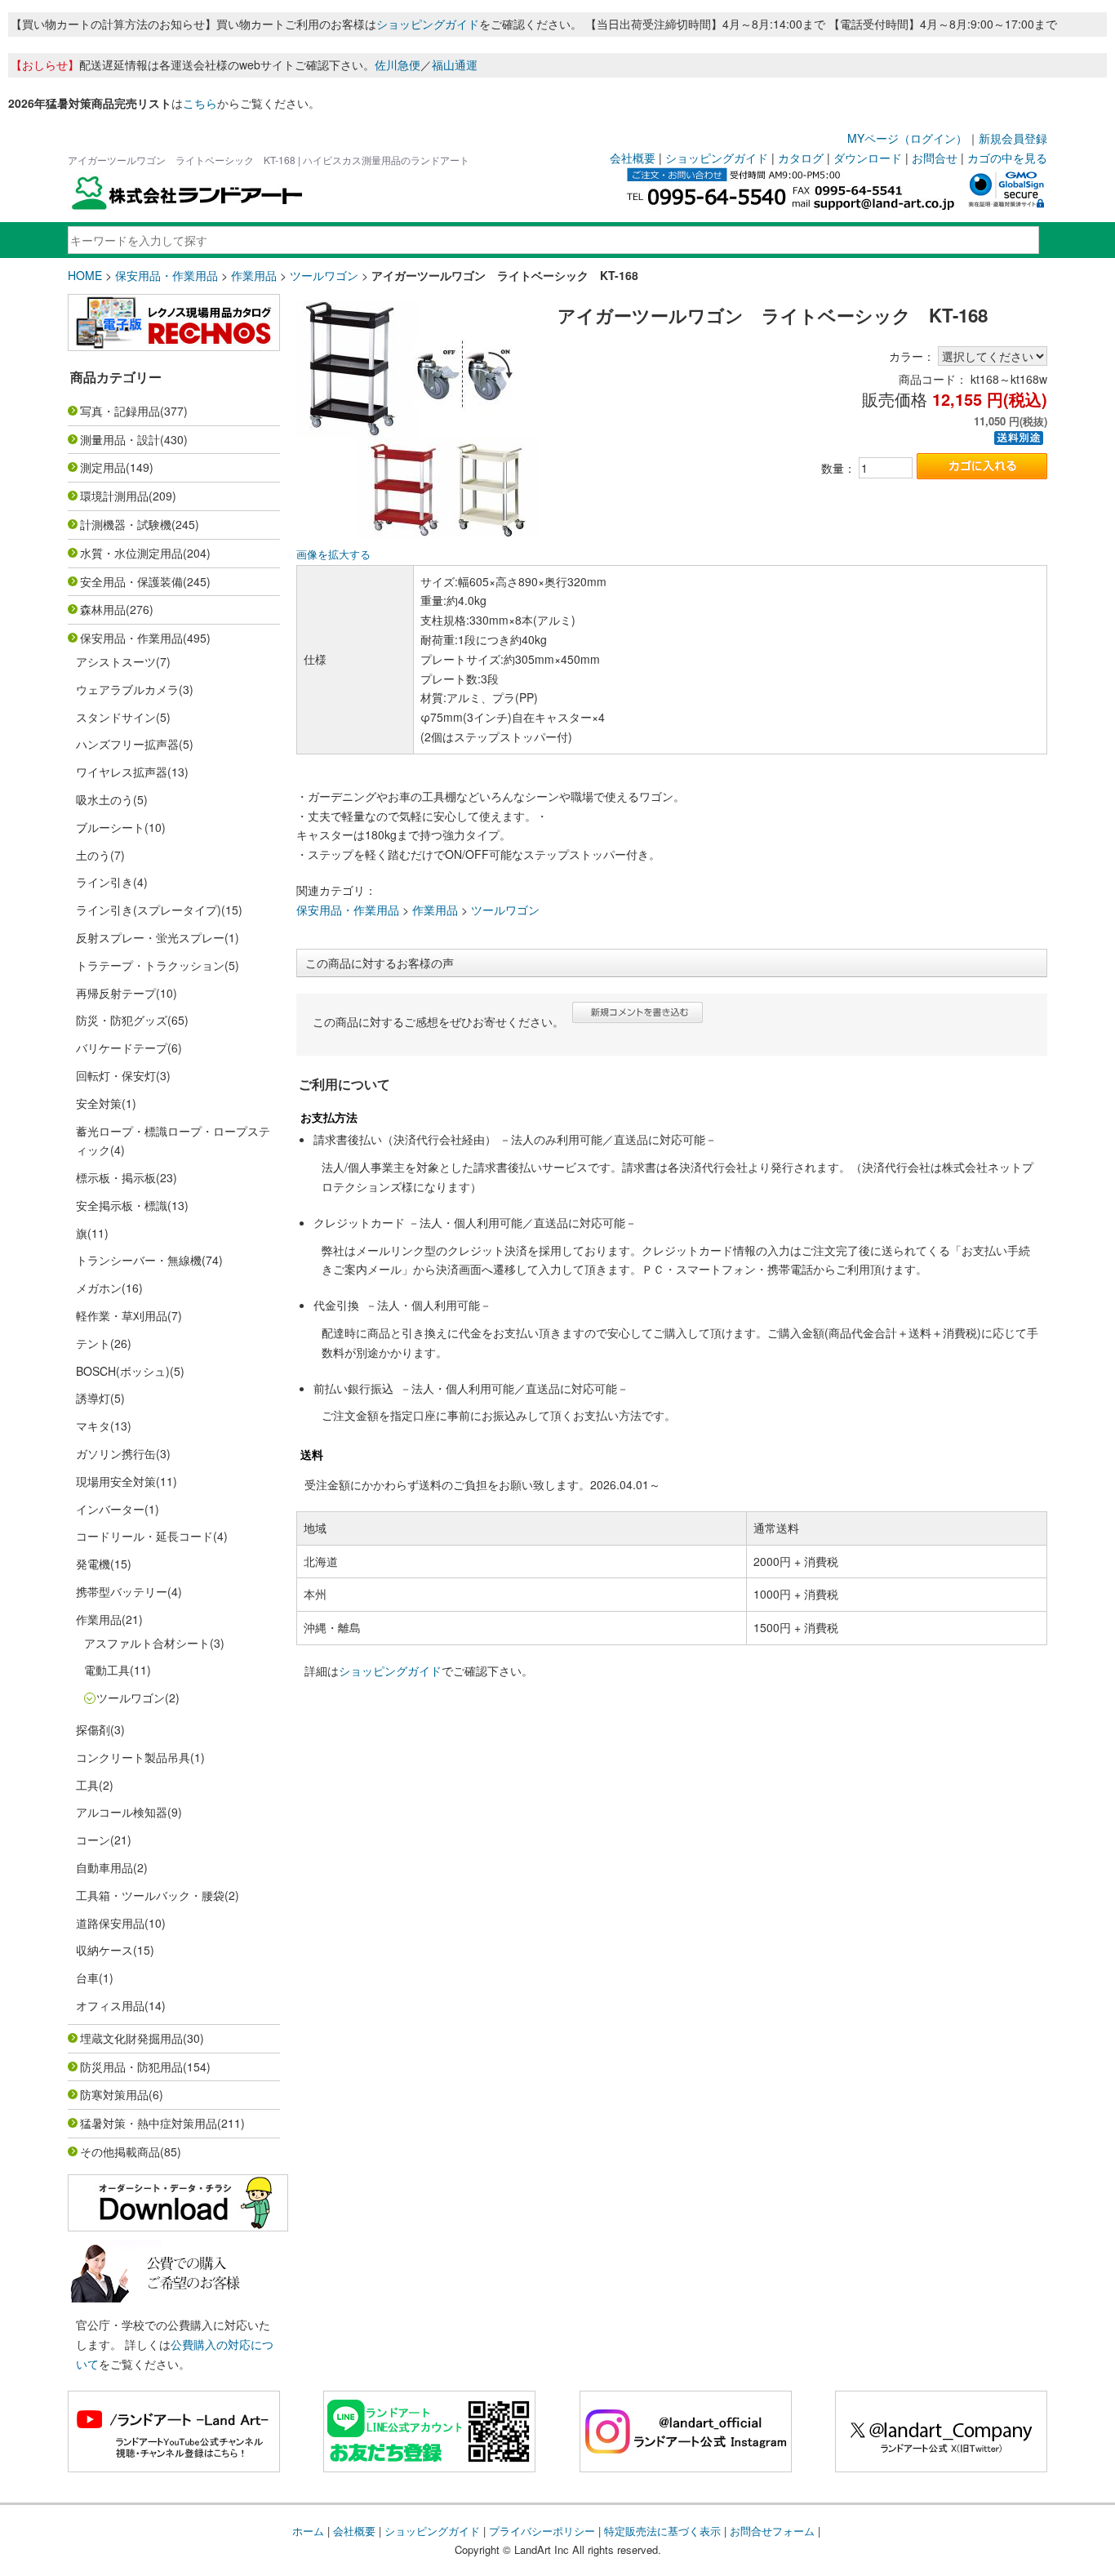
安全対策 (99, 1103)
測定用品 (103, 467)
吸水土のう (104, 799)
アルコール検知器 (122, 1812)
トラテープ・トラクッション (150, 965)
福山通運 (455, 65)
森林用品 (103, 609)
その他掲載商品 (120, 2151)
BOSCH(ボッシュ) (123, 1371)
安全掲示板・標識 (122, 1205)
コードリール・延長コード (144, 1536)
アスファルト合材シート (147, 1643)
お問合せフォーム (772, 2531)
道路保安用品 (110, 1923)
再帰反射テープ (116, 993)
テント (93, 1343)
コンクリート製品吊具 (133, 1757)
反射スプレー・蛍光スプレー (150, 937)
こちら (200, 103)
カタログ (801, 158)
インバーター (110, 1509)
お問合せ (935, 158)
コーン (93, 1840)
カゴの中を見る (1007, 158)
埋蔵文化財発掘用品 (131, 2038)
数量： (838, 468)
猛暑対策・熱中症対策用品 (149, 2123)
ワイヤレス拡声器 (122, 772)
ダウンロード (868, 158)
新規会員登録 (1013, 138)
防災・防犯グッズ (122, 1020)
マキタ (93, 1426)
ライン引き (104, 882)
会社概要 (633, 158)
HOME (85, 275)
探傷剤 (93, 1729)
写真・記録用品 (120, 411)
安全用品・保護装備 (131, 581)
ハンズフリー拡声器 (127, 744)
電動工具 (107, 1670)
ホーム (308, 2531)
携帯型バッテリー (122, 1591)
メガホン (99, 1288)
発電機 (93, 1564)
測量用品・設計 (120, 439)
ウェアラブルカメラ (127, 689)
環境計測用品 (114, 496)
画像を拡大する (333, 554)
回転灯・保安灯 (116, 1075)
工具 (87, 1785)
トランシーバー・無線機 (139, 1260)
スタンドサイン (116, 717)
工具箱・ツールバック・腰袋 (150, 1895)
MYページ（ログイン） (907, 138)
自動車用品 (104, 1867)
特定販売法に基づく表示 (662, 2531)
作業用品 (254, 275)
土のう (93, 855)
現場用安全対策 (116, 1481)
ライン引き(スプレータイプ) (149, 910)
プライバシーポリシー (542, 2531)
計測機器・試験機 (126, 524)
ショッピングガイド (428, 24)
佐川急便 (398, 65)
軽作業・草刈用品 (122, 1315)
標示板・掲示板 (116, 1177)
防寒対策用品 (114, 2094)
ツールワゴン (324, 275)
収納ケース (104, 1950)
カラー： (912, 356)
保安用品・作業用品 (167, 275)
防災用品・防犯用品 (131, 2067)
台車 (87, 1978)
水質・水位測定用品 (131, 553)
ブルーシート (110, 827)
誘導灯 (93, 1398)
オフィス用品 (110, 2005)
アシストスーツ (116, 661)
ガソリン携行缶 (116, 1453)
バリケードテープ (122, 1048)
